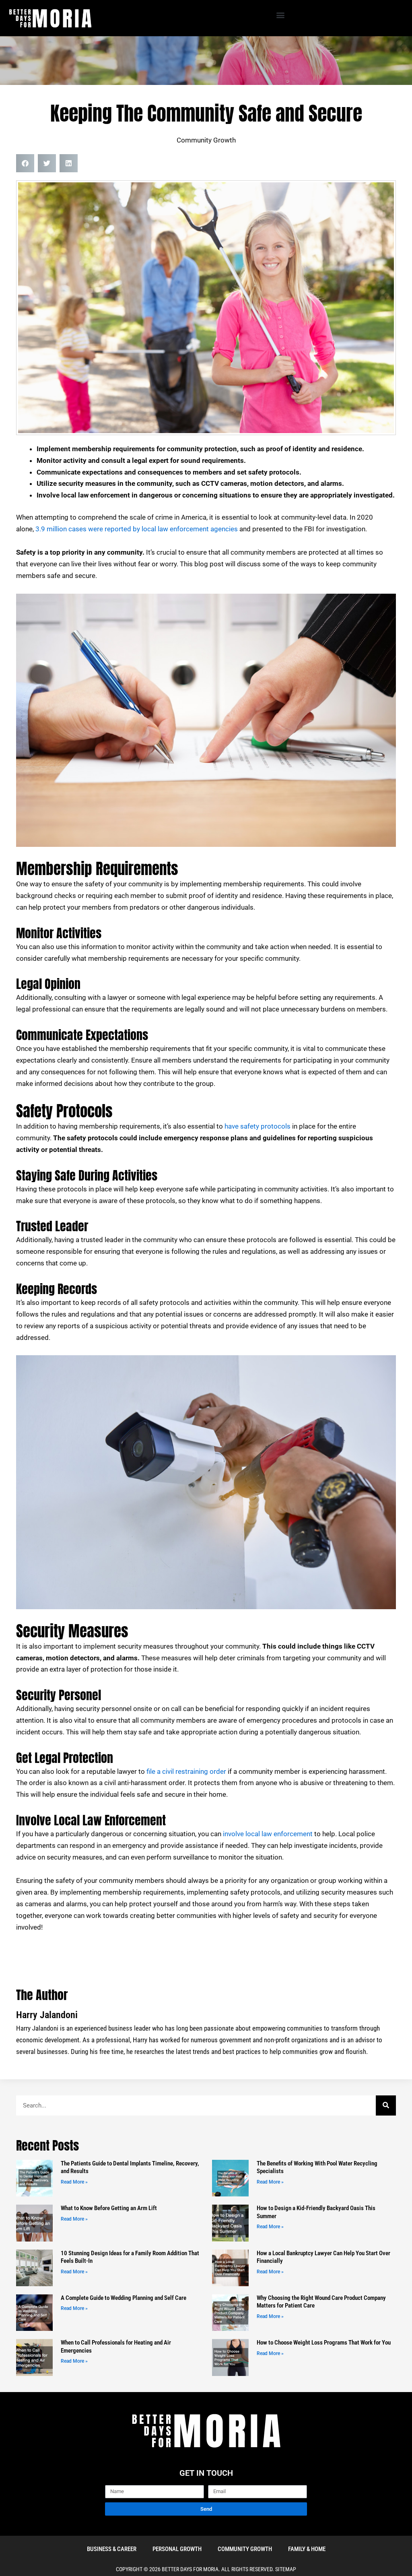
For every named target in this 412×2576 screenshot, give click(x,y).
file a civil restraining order (186, 1771)
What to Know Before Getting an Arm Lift (109, 2208)
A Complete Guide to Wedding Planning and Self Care (124, 2298)
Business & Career (112, 2549)
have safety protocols (257, 1126)
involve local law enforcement (268, 1834)
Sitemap (286, 2569)
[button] (281, 15)
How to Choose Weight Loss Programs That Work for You (324, 2343)
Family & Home (307, 2549)
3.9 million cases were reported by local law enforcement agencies (137, 529)
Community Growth (206, 140)
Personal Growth (177, 2549)
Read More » (74, 2182)
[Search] (386, 2105)
